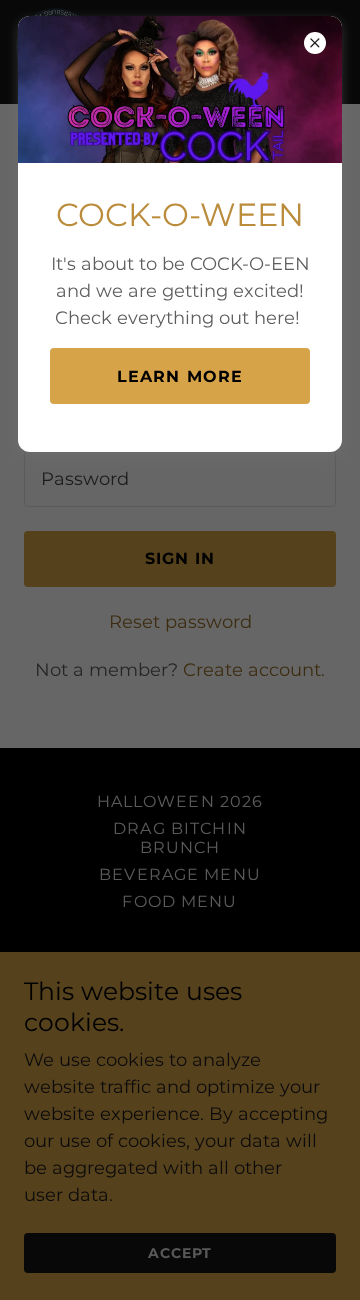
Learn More (180, 376)
